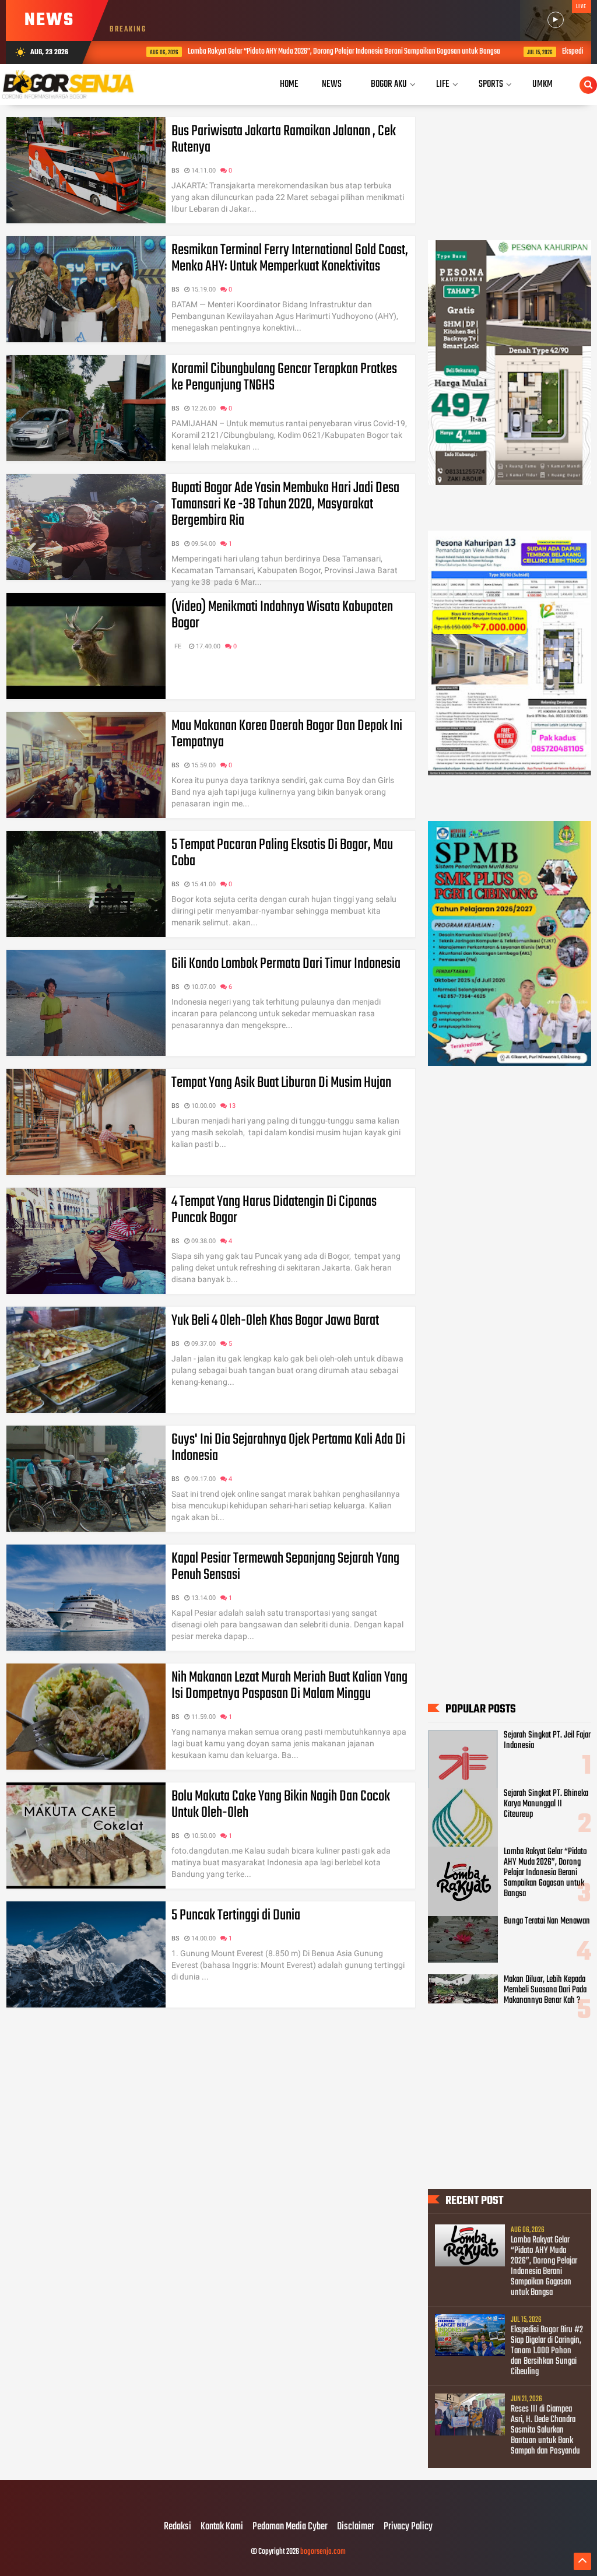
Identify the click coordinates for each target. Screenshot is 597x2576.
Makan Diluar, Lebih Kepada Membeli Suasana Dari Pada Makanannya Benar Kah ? (545, 1990)
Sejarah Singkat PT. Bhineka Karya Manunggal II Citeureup (546, 1804)
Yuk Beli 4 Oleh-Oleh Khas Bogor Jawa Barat (275, 1321)
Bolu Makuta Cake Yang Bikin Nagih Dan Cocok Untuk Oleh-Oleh (281, 1805)
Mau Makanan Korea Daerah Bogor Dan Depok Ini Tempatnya (287, 734)
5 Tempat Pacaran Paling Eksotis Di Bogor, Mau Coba (282, 853)
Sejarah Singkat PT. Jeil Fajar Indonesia (547, 1740)
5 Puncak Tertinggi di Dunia (236, 1915)
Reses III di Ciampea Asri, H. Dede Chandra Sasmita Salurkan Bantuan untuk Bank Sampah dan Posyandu (545, 2430)
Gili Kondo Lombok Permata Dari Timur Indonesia (286, 964)
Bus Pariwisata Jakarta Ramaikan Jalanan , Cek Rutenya (284, 139)
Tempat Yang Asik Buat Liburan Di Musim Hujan (281, 1083)
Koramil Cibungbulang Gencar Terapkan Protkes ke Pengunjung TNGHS (284, 377)
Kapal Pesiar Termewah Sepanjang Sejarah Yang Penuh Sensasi (285, 1567)
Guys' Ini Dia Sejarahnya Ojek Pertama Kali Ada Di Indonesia (288, 1448)
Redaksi (178, 2527)
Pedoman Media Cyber (290, 2527)
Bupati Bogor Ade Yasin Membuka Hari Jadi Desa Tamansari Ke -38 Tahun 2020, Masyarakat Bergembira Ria (285, 504)
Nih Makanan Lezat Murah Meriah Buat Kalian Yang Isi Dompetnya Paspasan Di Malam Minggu (289, 1686)
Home (289, 84)
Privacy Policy (408, 2527)
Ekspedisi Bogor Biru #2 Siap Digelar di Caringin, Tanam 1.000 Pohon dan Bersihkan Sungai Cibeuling (547, 2351)
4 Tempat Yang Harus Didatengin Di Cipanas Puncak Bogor (274, 1210)
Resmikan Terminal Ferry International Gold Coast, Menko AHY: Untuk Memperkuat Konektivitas (290, 258)
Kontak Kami (222, 2527)
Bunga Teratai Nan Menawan (547, 1921)
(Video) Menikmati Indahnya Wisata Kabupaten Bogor (282, 615)
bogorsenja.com (323, 2552)
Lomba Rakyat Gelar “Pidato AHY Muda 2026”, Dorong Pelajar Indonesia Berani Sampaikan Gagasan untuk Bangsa (311, 52)
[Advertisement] (510, 1164)
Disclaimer (356, 2527)
